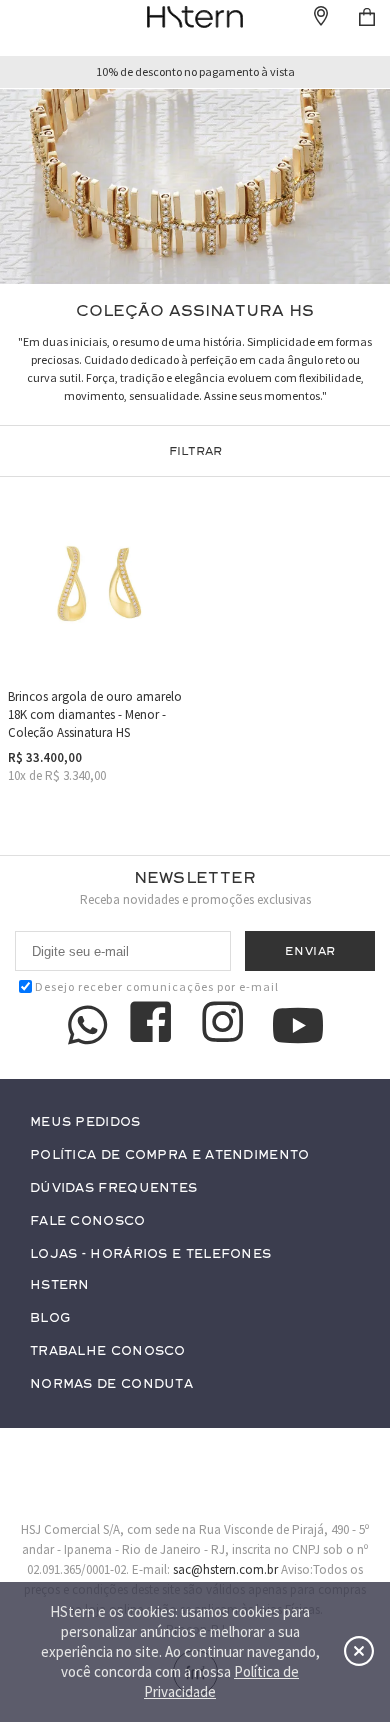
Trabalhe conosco (108, 1351)
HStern (60, 1285)
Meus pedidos (85, 1122)
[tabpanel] (195, 186)
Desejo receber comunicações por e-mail (157, 986)
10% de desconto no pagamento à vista (195, 72)
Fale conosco (88, 1221)
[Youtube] (298, 1025)
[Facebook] (154, 1025)
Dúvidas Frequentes (113, 1188)
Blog (50, 1318)
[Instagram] (226, 1025)
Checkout (367, 17)
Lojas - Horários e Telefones (150, 1254)
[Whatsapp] (88, 1025)
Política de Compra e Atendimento (170, 1155)
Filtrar (195, 451)
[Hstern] (195, 17)
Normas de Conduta (111, 1384)
